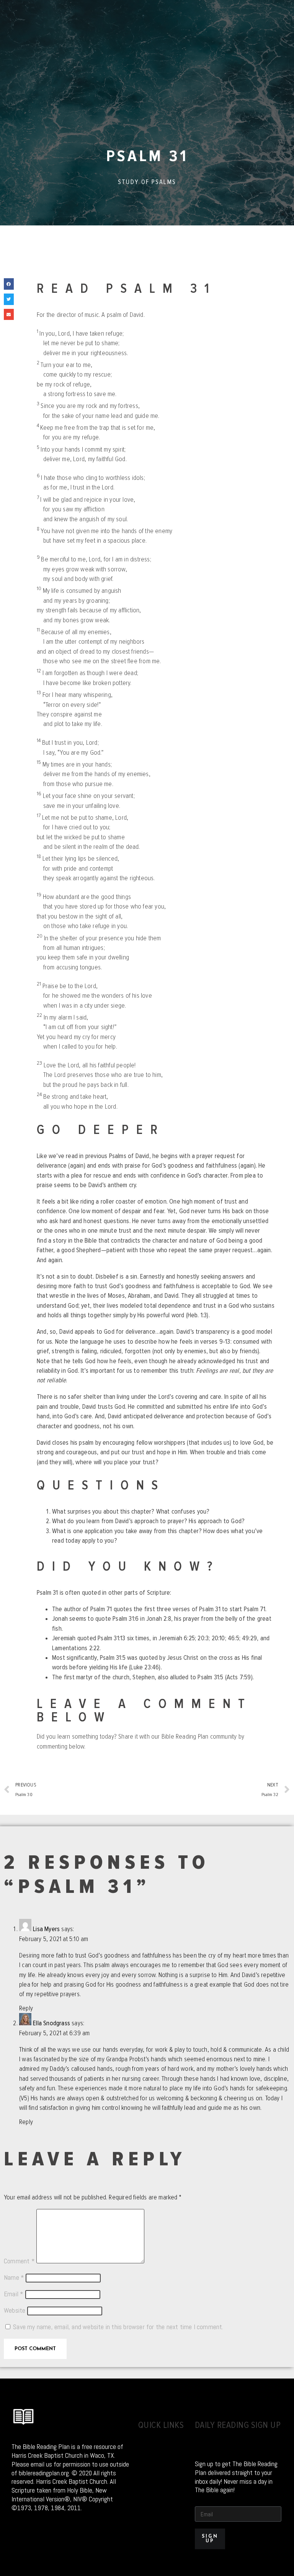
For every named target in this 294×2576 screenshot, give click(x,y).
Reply (26, 2008)
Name (14, 2277)
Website (15, 2310)
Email (14, 2294)
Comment (19, 2261)
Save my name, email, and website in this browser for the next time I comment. (118, 2327)
